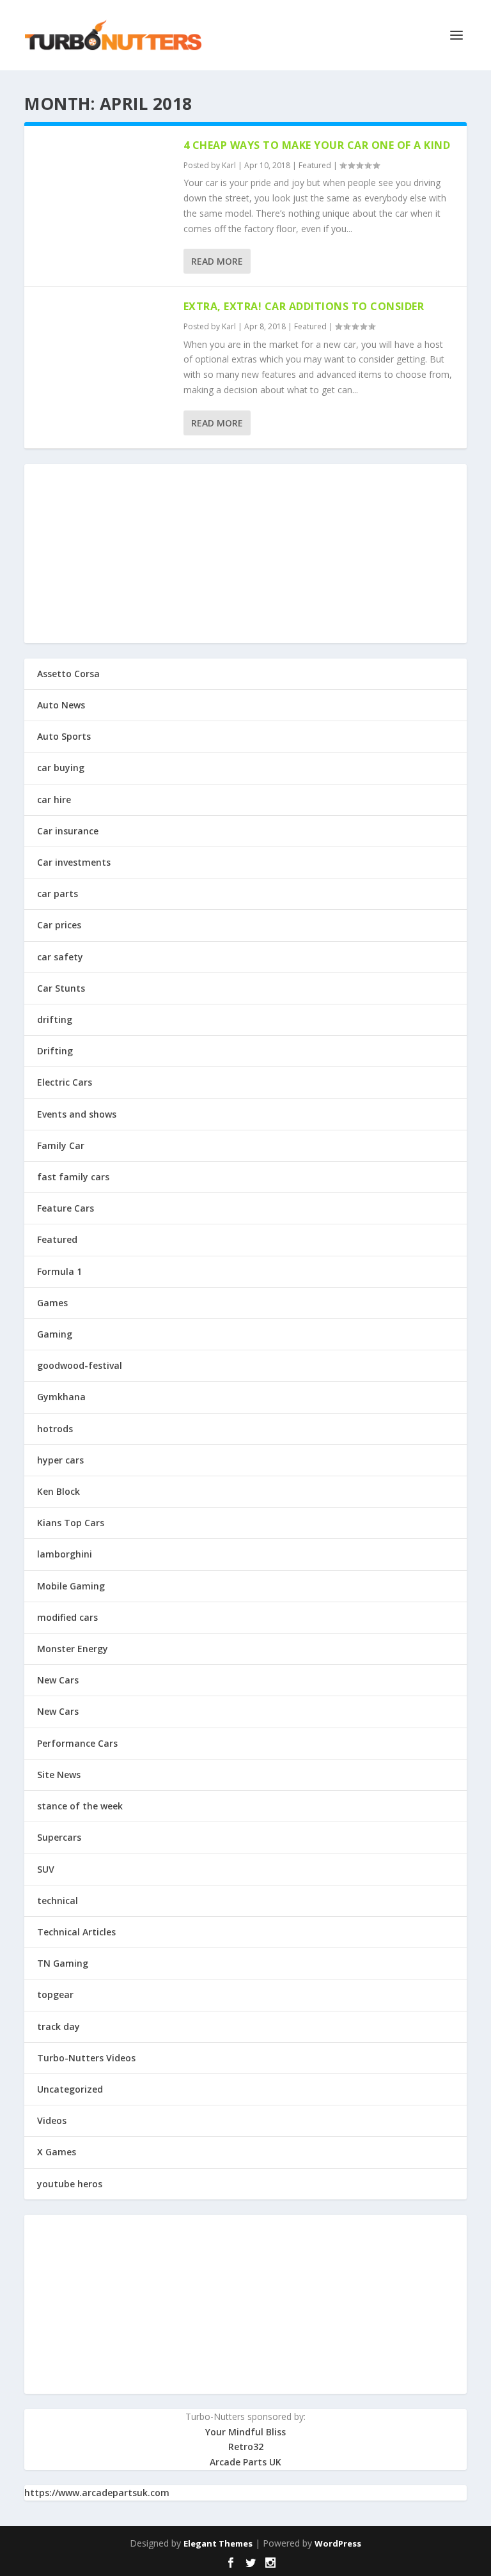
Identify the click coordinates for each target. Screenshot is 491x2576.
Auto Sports (64, 736)
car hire (54, 800)
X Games (57, 2152)
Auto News (61, 705)
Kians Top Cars (71, 1523)
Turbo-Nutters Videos (86, 2058)
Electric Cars (65, 1082)
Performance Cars (77, 1743)
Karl (229, 165)
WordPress (338, 2543)
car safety (60, 957)
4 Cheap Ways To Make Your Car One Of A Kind (317, 145)
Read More (217, 261)
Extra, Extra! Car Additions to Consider (304, 306)
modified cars (67, 1617)
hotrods (55, 1429)
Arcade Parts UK (245, 2462)
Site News (59, 1775)
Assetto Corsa (68, 674)
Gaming (55, 1334)
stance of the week (80, 1806)
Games (52, 1303)
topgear (55, 1994)
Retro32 (246, 2447)
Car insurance (68, 831)
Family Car (61, 1145)
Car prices (59, 925)
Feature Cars (66, 1208)
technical (58, 1901)
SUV (46, 1869)
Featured (315, 165)
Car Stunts (61, 988)
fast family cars (73, 1177)
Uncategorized (70, 2089)
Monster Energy (73, 1649)
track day (58, 2026)
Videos (52, 2120)
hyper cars (60, 1460)
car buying (61, 768)
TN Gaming (63, 1963)
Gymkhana (61, 1397)
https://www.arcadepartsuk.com (97, 2493)
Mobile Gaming (71, 1586)
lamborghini (65, 1554)
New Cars (58, 1680)
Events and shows (77, 1114)
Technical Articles (76, 1932)
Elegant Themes (218, 2543)
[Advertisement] (245, 554)
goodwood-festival (80, 1365)
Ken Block (58, 1491)
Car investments (74, 862)
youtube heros (70, 2184)
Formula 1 (59, 1271)
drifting (55, 1019)
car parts (58, 894)
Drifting (55, 1051)
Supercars (59, 1837)
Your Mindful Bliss (245, 2432)
